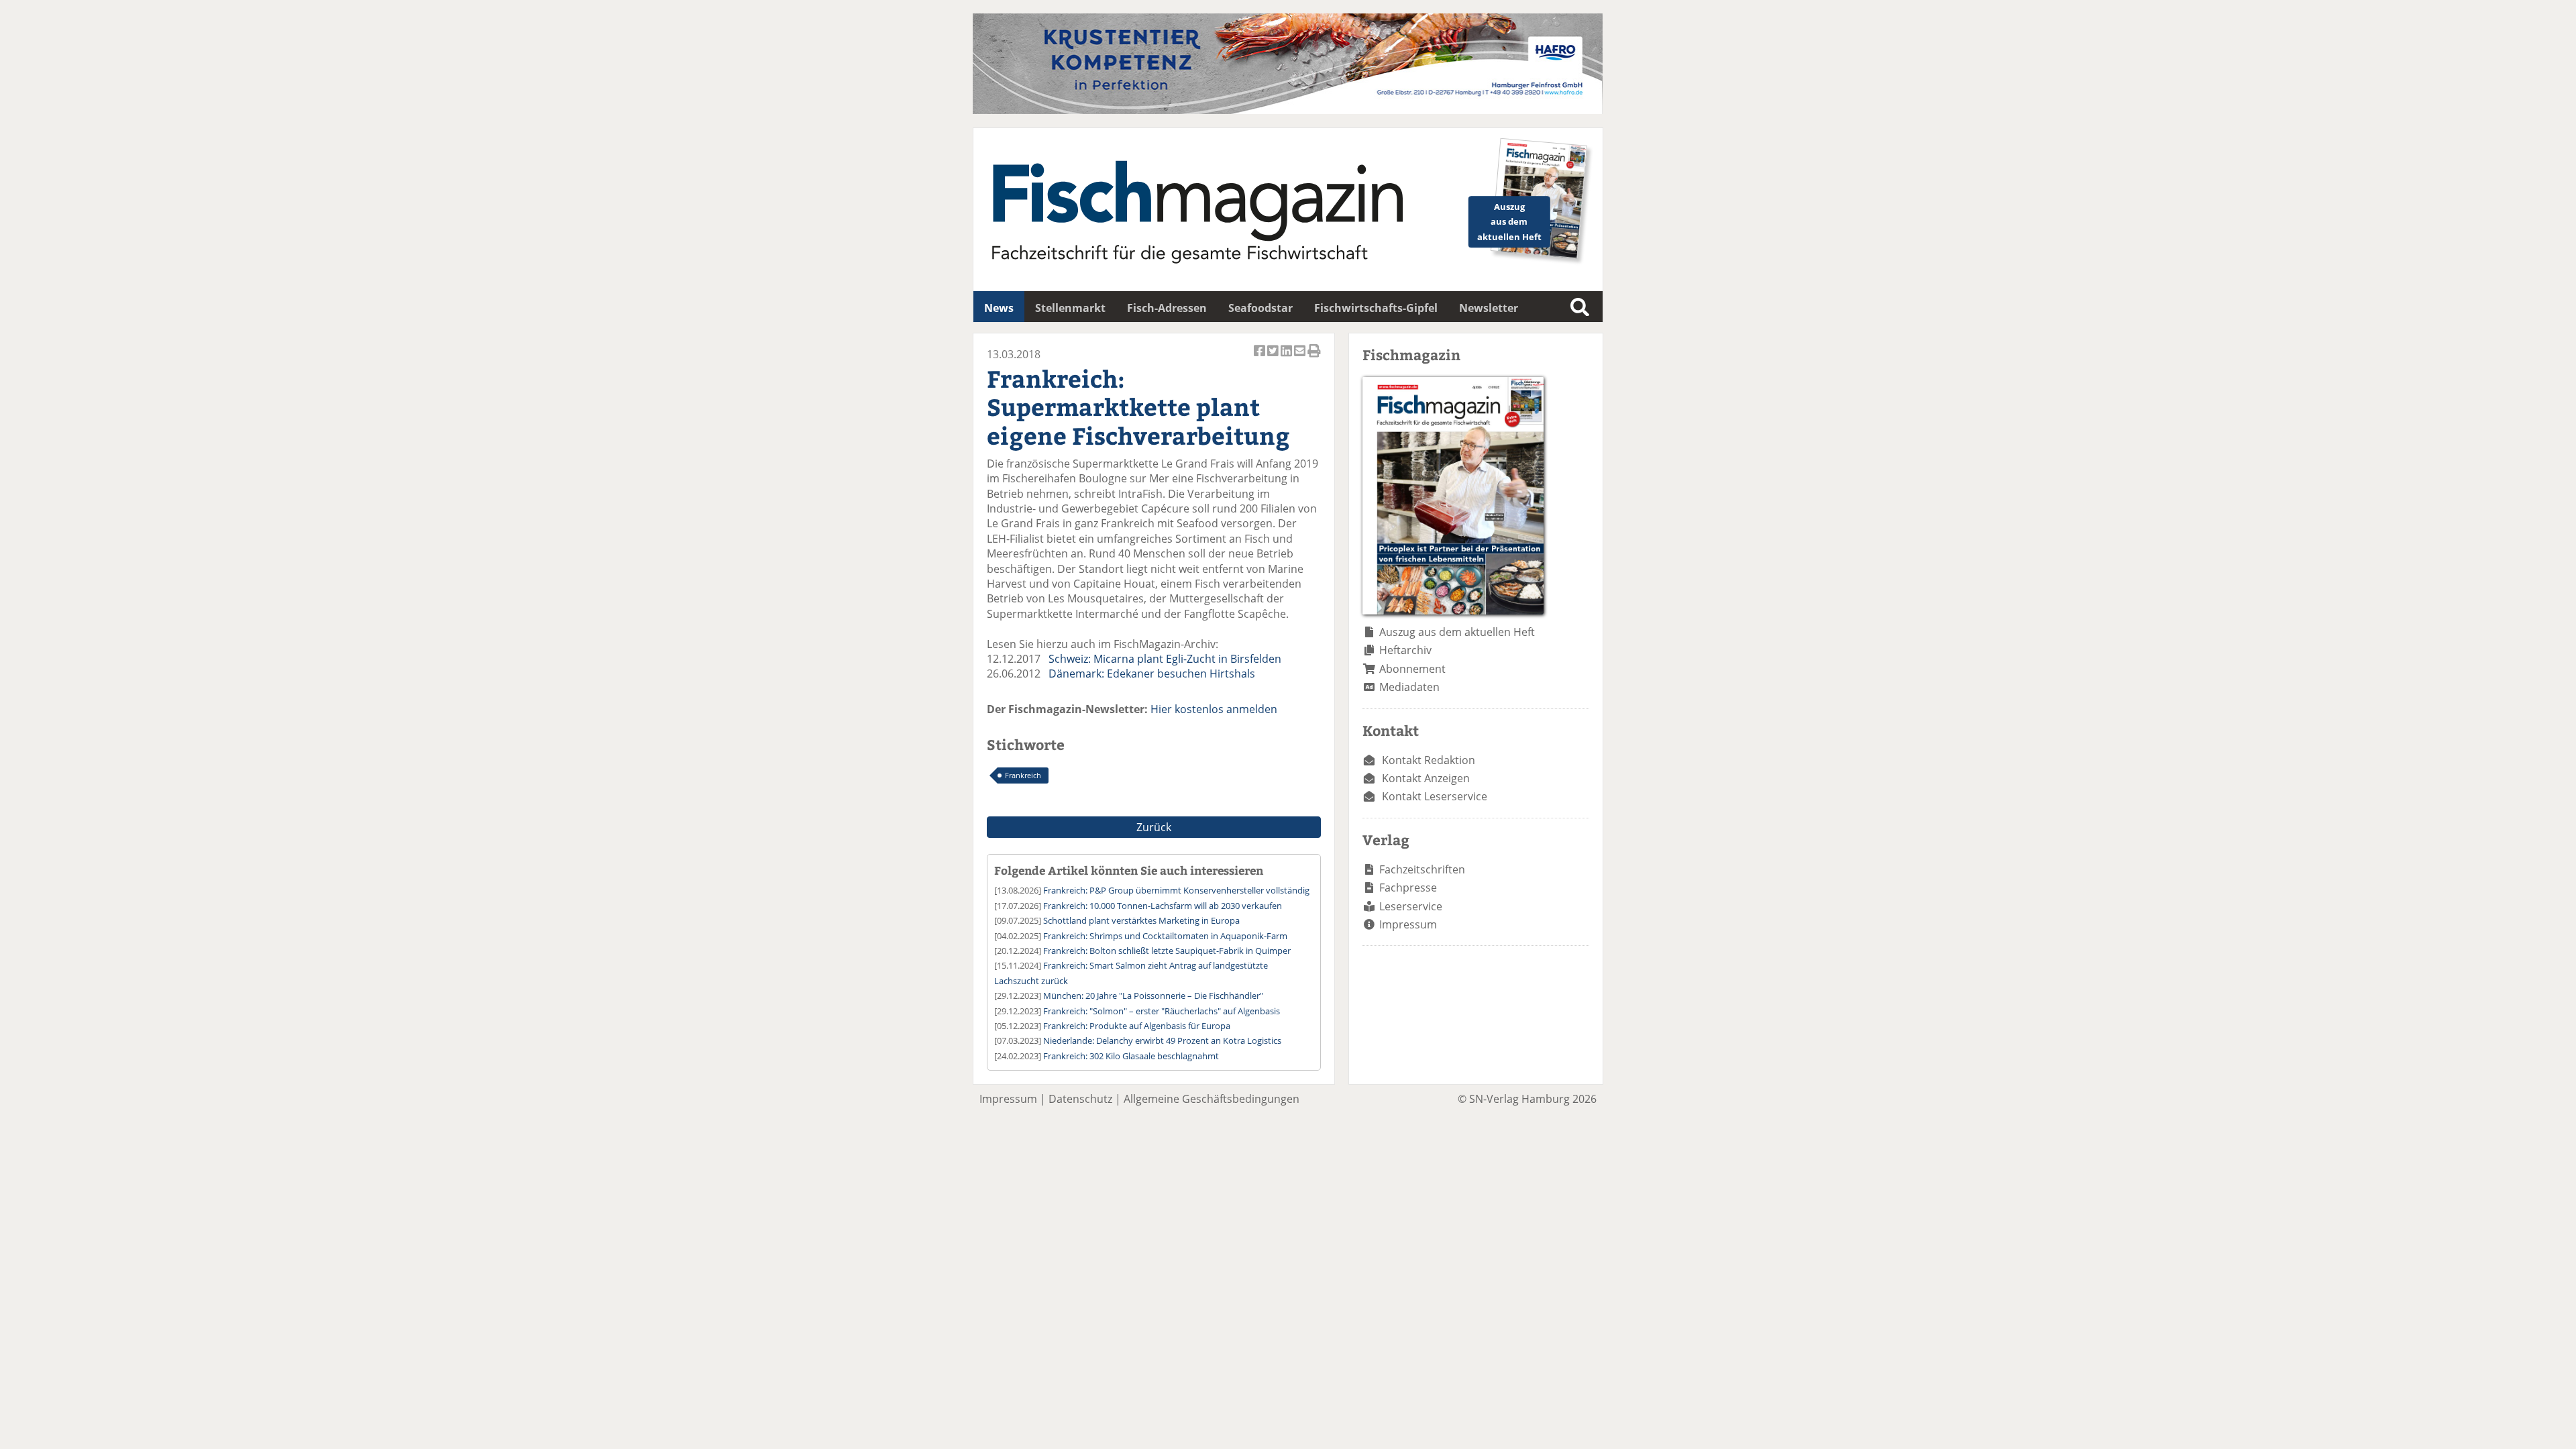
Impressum (1408, 924)
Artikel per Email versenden (1301, 358)
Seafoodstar (1260, 308)
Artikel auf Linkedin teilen (1287, 358)
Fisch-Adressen (1167, 308)
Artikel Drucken (1314, 358)
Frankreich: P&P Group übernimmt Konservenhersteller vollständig (1176, 890)
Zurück (1154, 827)
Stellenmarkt (1070, 308)
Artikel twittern (1274, 358)
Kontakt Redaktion (1429, 760)
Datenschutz (1080, 1099)
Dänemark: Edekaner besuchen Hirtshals (1152, 674)
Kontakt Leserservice (1435, 796)
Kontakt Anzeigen (1426, 778)
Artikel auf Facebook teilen (1260, 358)
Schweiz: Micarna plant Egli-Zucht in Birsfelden (1165, 659)
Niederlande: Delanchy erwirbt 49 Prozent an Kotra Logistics (1162, 1040)
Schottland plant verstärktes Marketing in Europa (1141, 920)
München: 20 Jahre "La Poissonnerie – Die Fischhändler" (1153, 996)
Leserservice (1411, 906)
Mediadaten (1409, 687)
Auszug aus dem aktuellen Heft (1457, 632)
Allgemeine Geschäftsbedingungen (1212, 1099)
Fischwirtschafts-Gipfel (1376, 308)
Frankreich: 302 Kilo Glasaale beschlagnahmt (1131, 1056)
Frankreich (1023, 775)
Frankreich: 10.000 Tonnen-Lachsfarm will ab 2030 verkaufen (1163, 906)
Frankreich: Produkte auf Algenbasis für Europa (1137, 1026)
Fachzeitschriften (1422, 869)
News (999, 308)
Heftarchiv (1405, 650)
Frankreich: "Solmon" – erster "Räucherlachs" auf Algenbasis (1162, 1011)
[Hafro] (1288, 110)
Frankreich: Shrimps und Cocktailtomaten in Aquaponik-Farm (1165, 936)
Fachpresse (1408, 888)
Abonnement (1412, 669)
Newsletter (1489, 308)
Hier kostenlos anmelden (1214, 709)
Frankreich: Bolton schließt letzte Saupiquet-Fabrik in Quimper (1167, 951)
